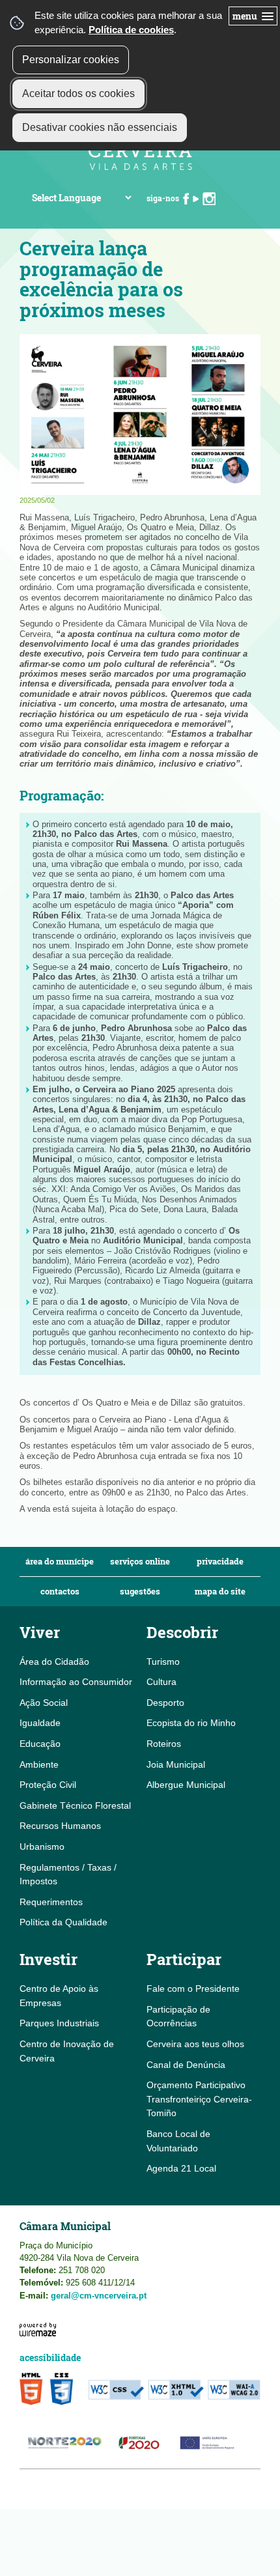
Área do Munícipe (60, 1562)
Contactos (60, 1592)
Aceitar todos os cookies (78, 93)
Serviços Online (140, 1562)
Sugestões (140, 1592)
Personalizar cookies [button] (71, 60)
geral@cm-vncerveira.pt (99, 2296)
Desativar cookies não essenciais (100, 127)
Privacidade (220, 1562)
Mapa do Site (220, 1592)
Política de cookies (131, 30)
